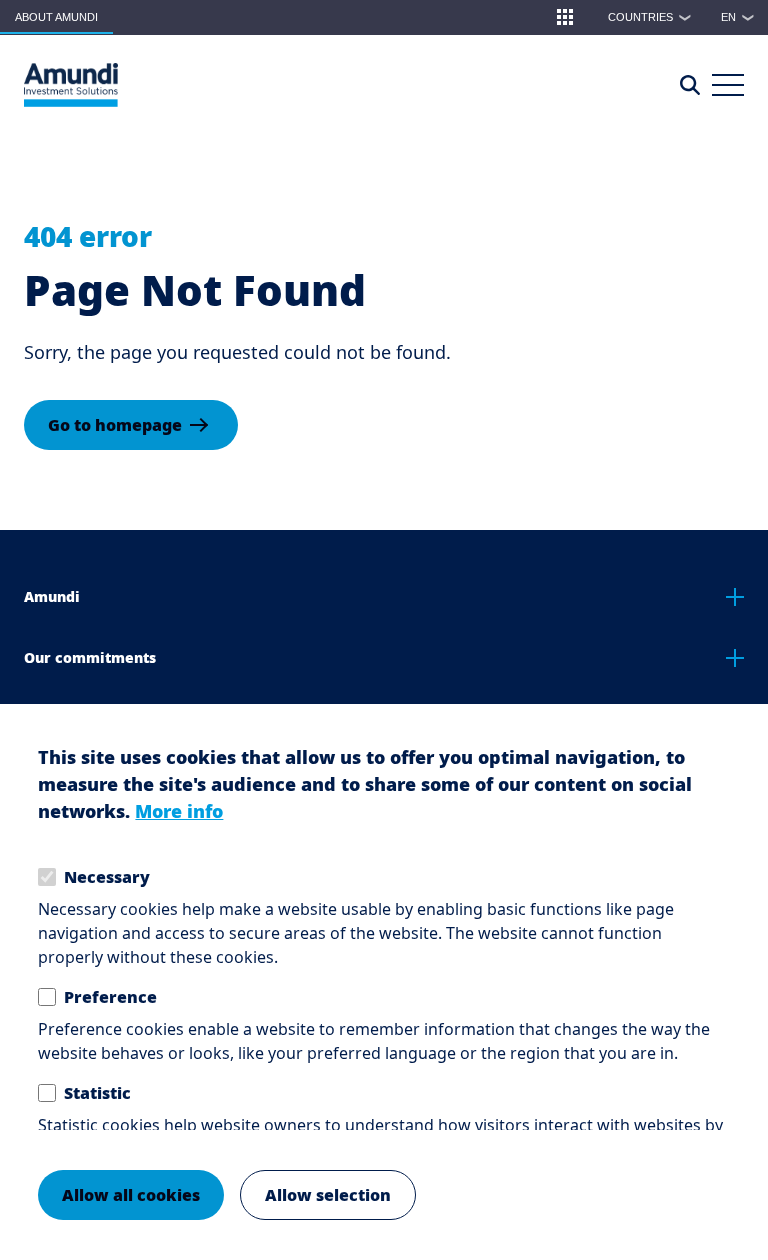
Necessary (107, 877)
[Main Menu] (728, 85)
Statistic (97, 1093)
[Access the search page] (690, 85)
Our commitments (90, 657)
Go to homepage (115, 425)
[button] (565, 17)
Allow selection (328, 1195)
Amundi (52, 596)
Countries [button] (650, 17)
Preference (110, 997)
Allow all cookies (131, 1195)
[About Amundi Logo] (71, 85)
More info (179, 811)
